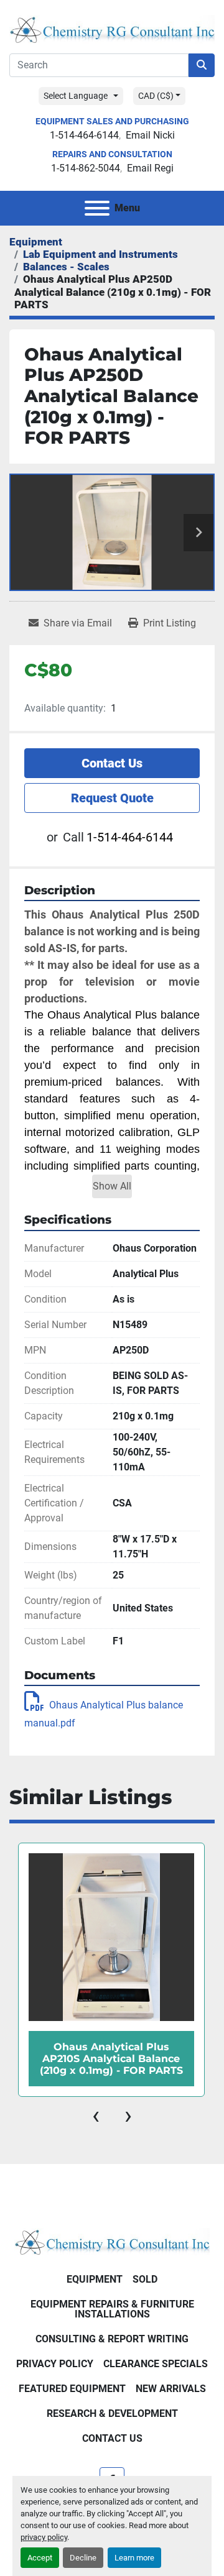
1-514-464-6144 (84, 135)
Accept (40, 2558)
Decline (83, 2558)
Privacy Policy (55, 2364)
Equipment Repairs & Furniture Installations (112, 2309)
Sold (145, 2279)
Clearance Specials (156, 2364)
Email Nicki (150, 135)
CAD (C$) (156, 96)
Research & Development (112, 2413)
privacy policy (44, 2537)
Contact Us (112, 763)
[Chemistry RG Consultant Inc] (112, 2241)
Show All (112, 1186)
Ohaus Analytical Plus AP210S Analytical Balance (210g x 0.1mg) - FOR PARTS (111, 2059)
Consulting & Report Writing (112, 2339)
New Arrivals (171, 2389)
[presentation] (96, 2115)
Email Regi (150, 168)
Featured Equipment (72, 2389)
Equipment (95, 2279)
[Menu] (97, 208)
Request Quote (112, 798)
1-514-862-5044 (86, 168)
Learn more (134, 2558)
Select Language (76, 96)
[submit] (202, 65)
